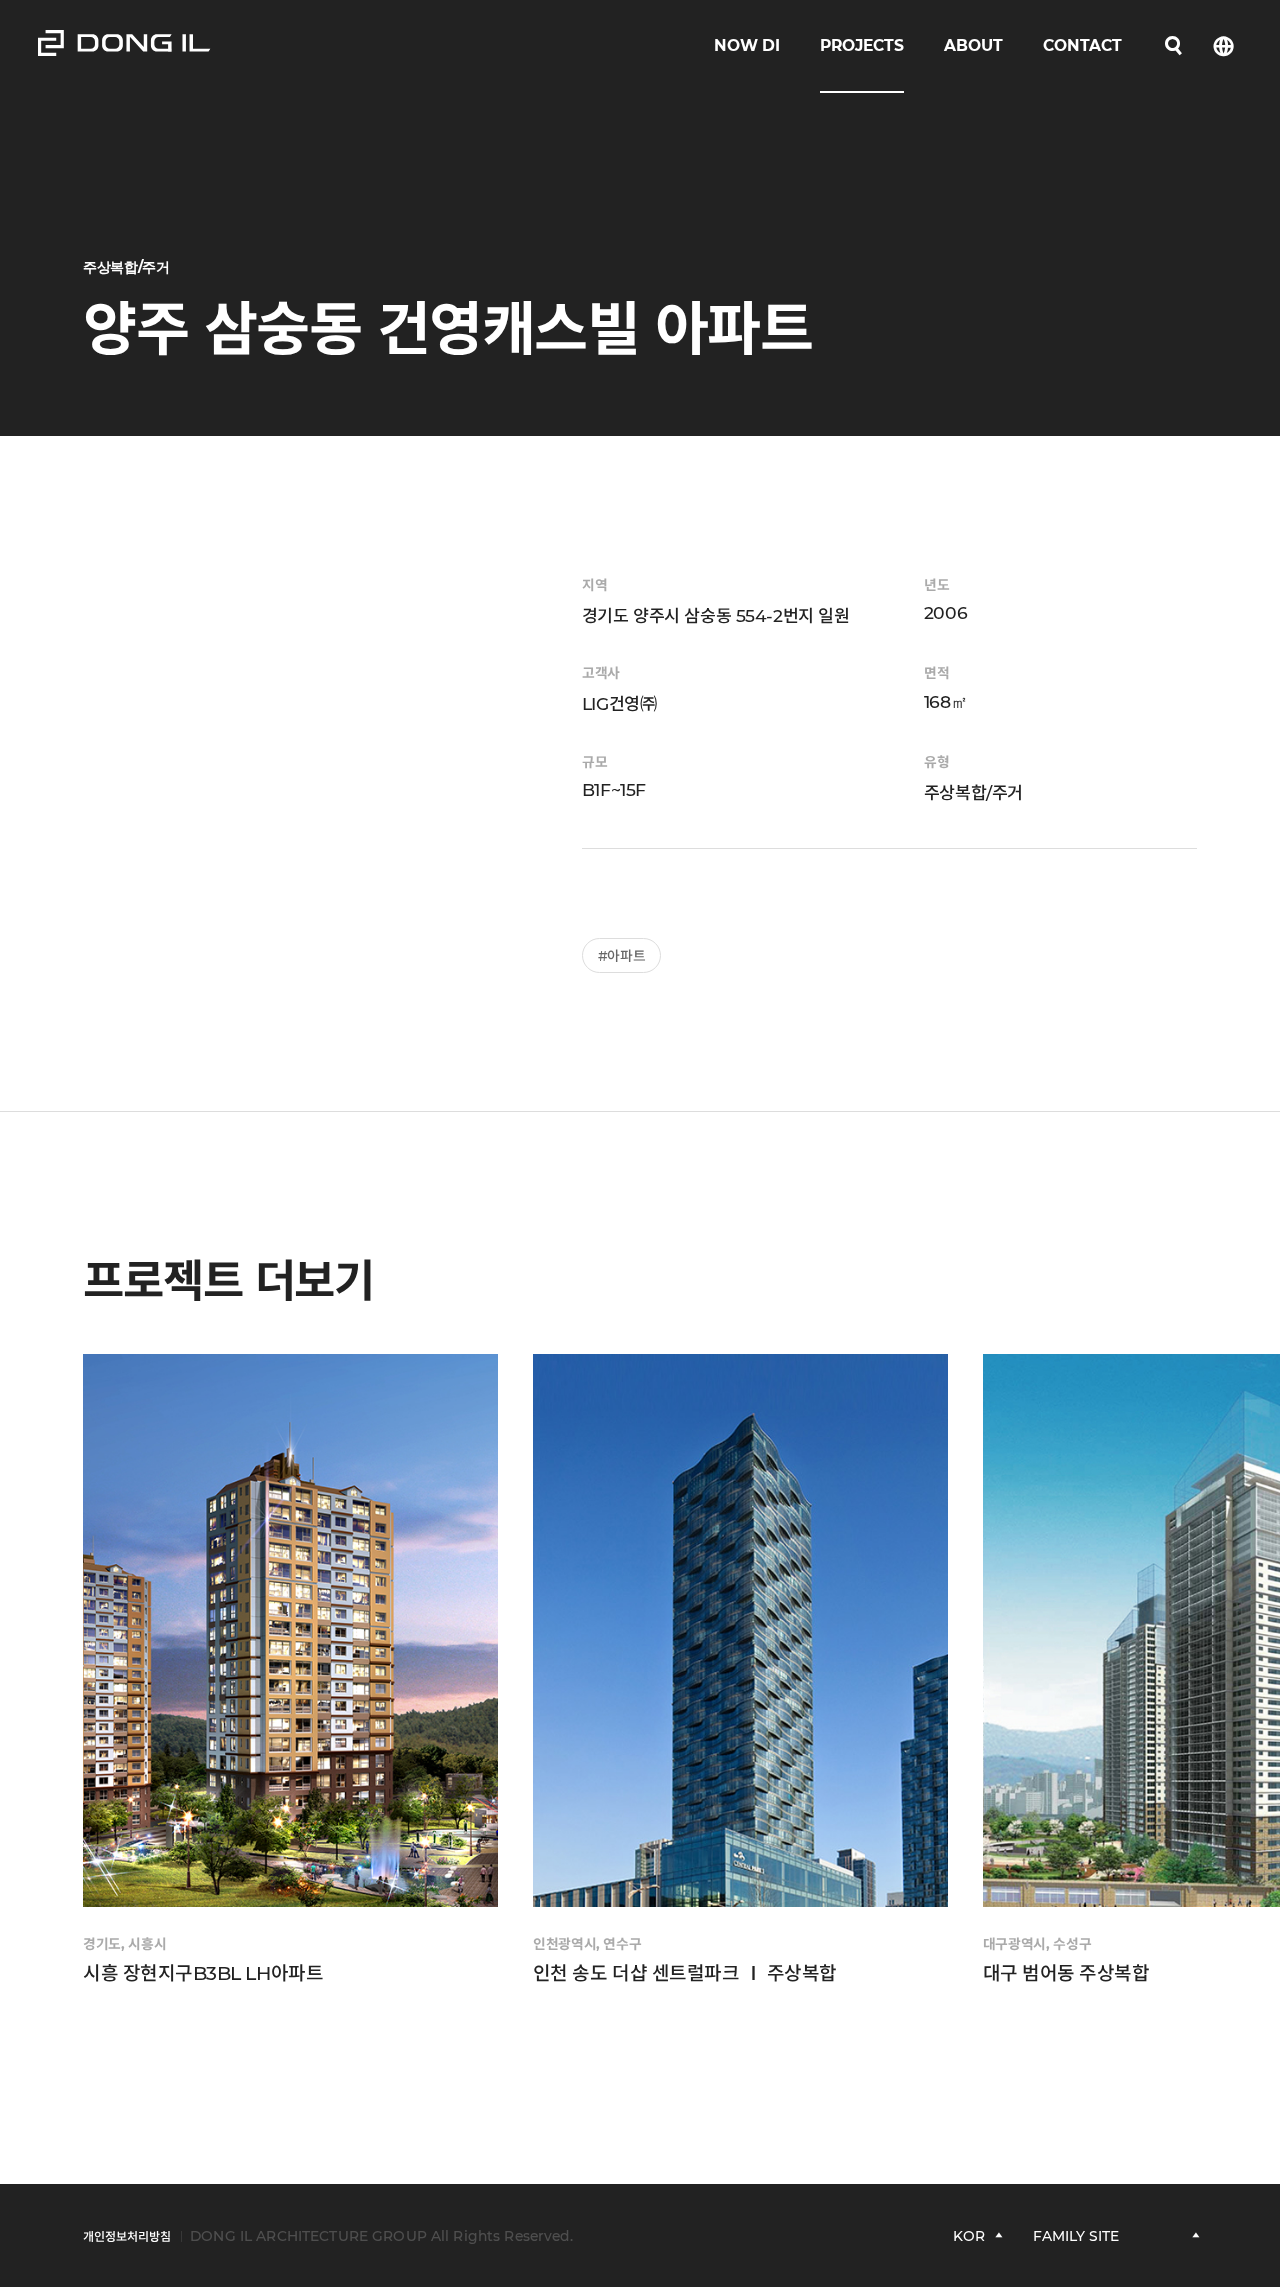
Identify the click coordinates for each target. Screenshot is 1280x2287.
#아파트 (622, 956)
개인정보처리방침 (127, 2236)
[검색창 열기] (1173, 46)
